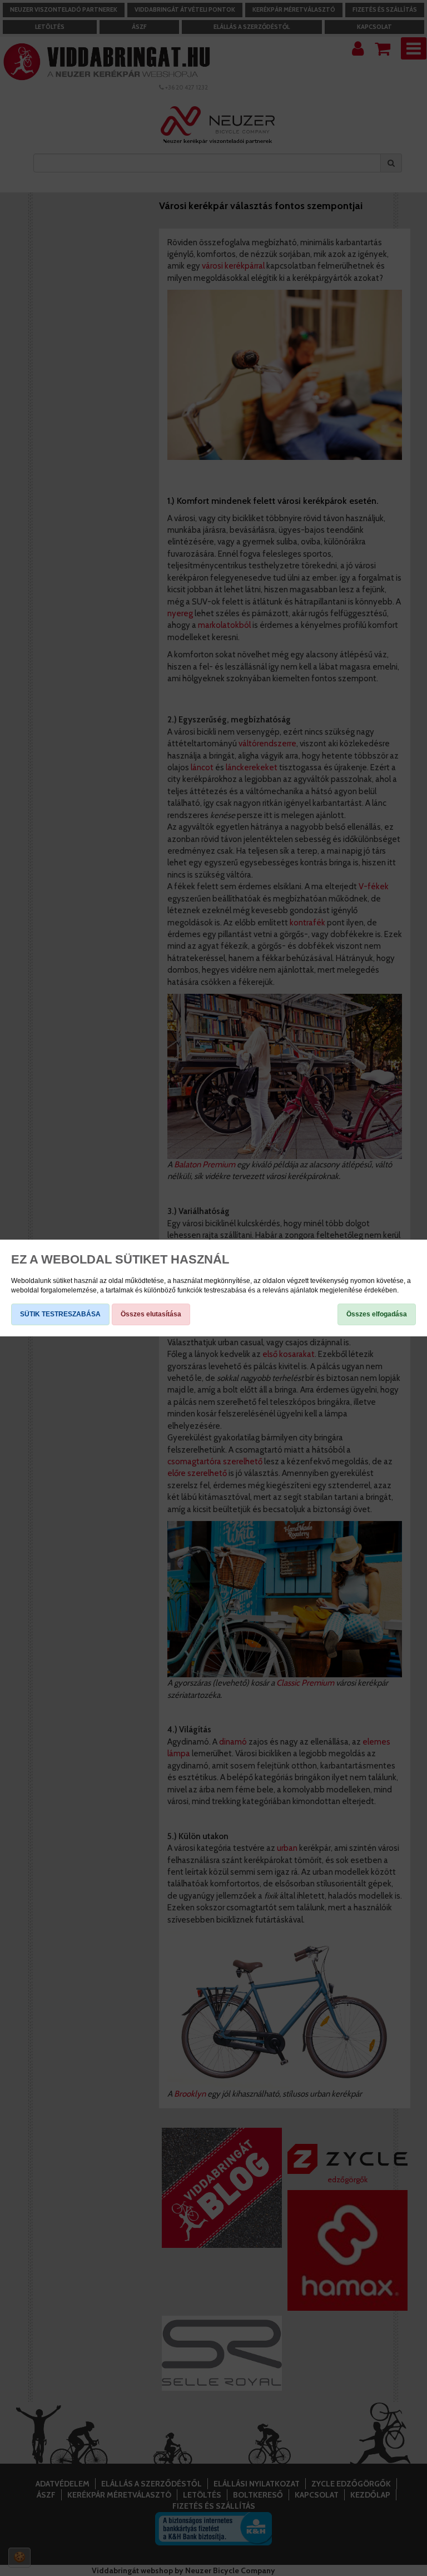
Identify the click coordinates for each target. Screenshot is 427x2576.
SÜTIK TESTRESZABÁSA (60, 1314)
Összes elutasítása (151, 1314)
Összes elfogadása (377, 1314)
